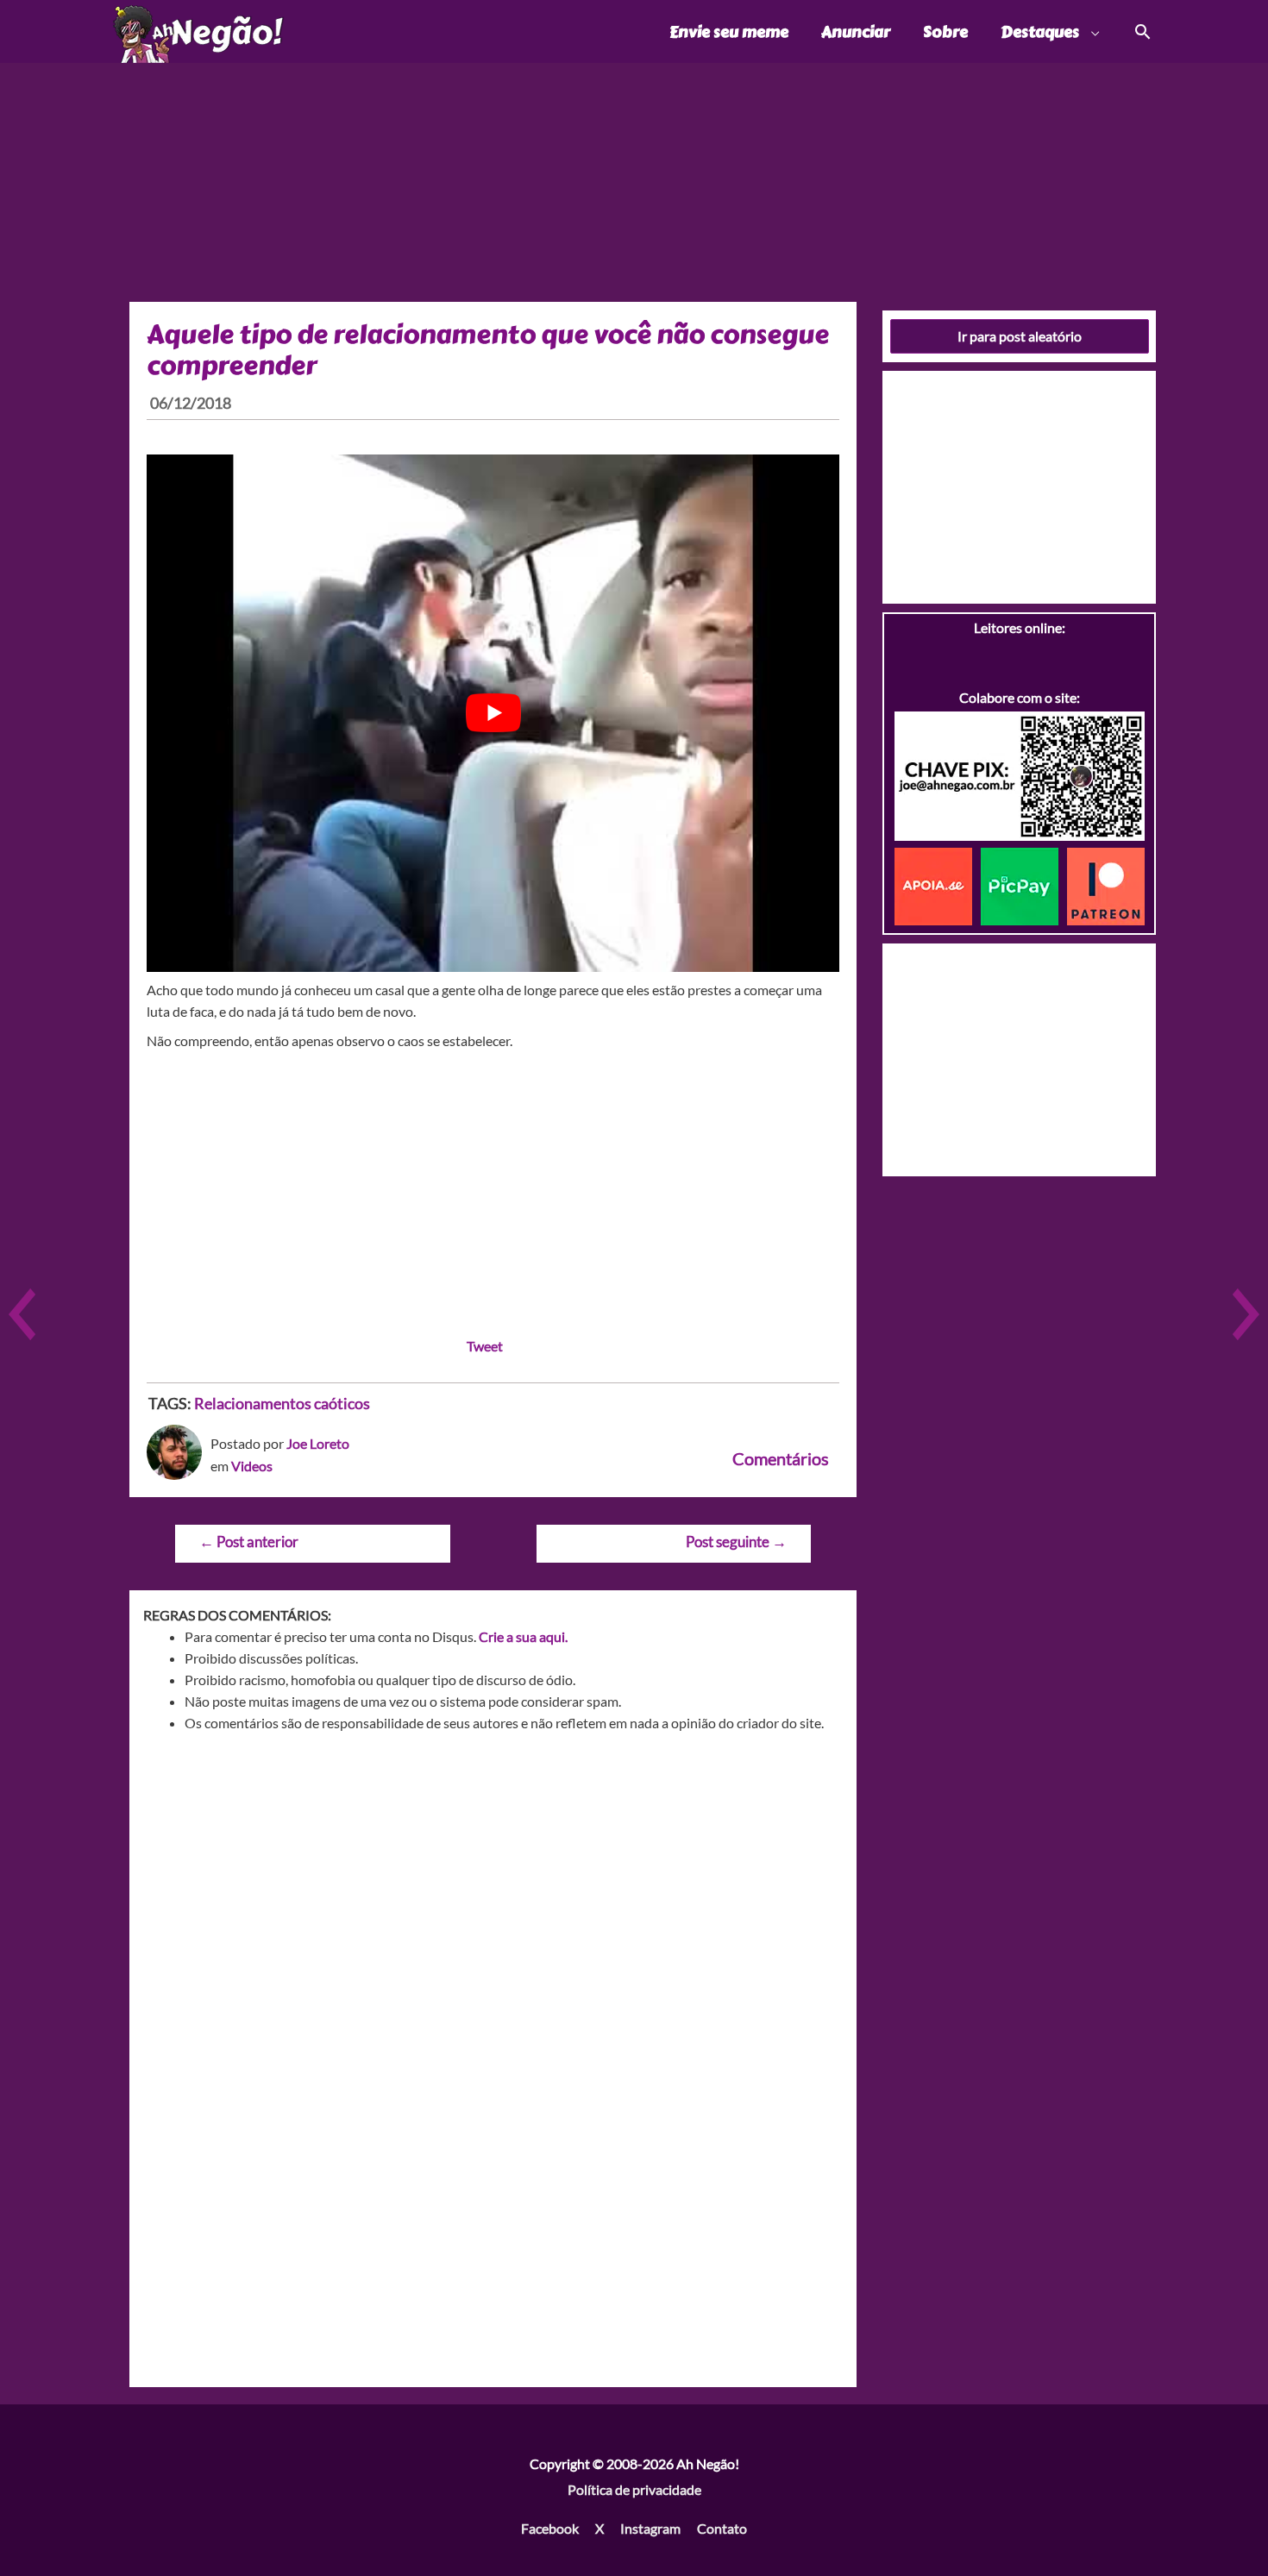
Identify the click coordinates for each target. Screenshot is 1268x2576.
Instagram (650, 2528)
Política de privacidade (634, 2489)
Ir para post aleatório (1020, 336)
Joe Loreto (318, 1443)
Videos (252, 1466)
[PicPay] (1024, 884)
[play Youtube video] (493, 713)
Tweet (485, 1346)
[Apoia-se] (938, 884)
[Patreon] (1106, 884)
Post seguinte (736, 1542)
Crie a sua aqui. (523, 1636)
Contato (722, 2528)
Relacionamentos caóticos (282, 1403)
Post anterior (249, 1542)
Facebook (550, 2528)
